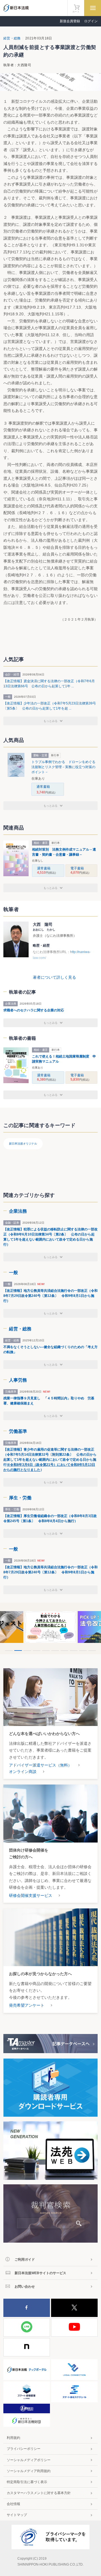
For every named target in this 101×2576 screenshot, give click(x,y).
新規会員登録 (70, 21)
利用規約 (13, 2438)
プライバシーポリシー (24, 2449)
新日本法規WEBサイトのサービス (40, 2273)
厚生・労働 (20, 1498)
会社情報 (13, 2504)
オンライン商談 (23, 1772)
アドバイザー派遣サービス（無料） (40, 1765)
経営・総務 (12, 38)
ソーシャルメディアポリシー (29, 2460)
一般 (13, 1273)
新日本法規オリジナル (23, 1144)
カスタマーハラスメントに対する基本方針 (39, 2493)
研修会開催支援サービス (31, 1895)
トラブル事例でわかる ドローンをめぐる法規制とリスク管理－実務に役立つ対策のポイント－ (63, 767)
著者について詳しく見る (54, 977)
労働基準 (18, 1431)
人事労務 (18, 1380)
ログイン (91, 21)
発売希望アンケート (27, 2005)
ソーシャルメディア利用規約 (29, 2471)
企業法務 (18, 1211)
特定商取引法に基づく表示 (27, 2482)
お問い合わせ (25, 2287)
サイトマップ (17, 2515)
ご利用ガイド (25, 2260)
